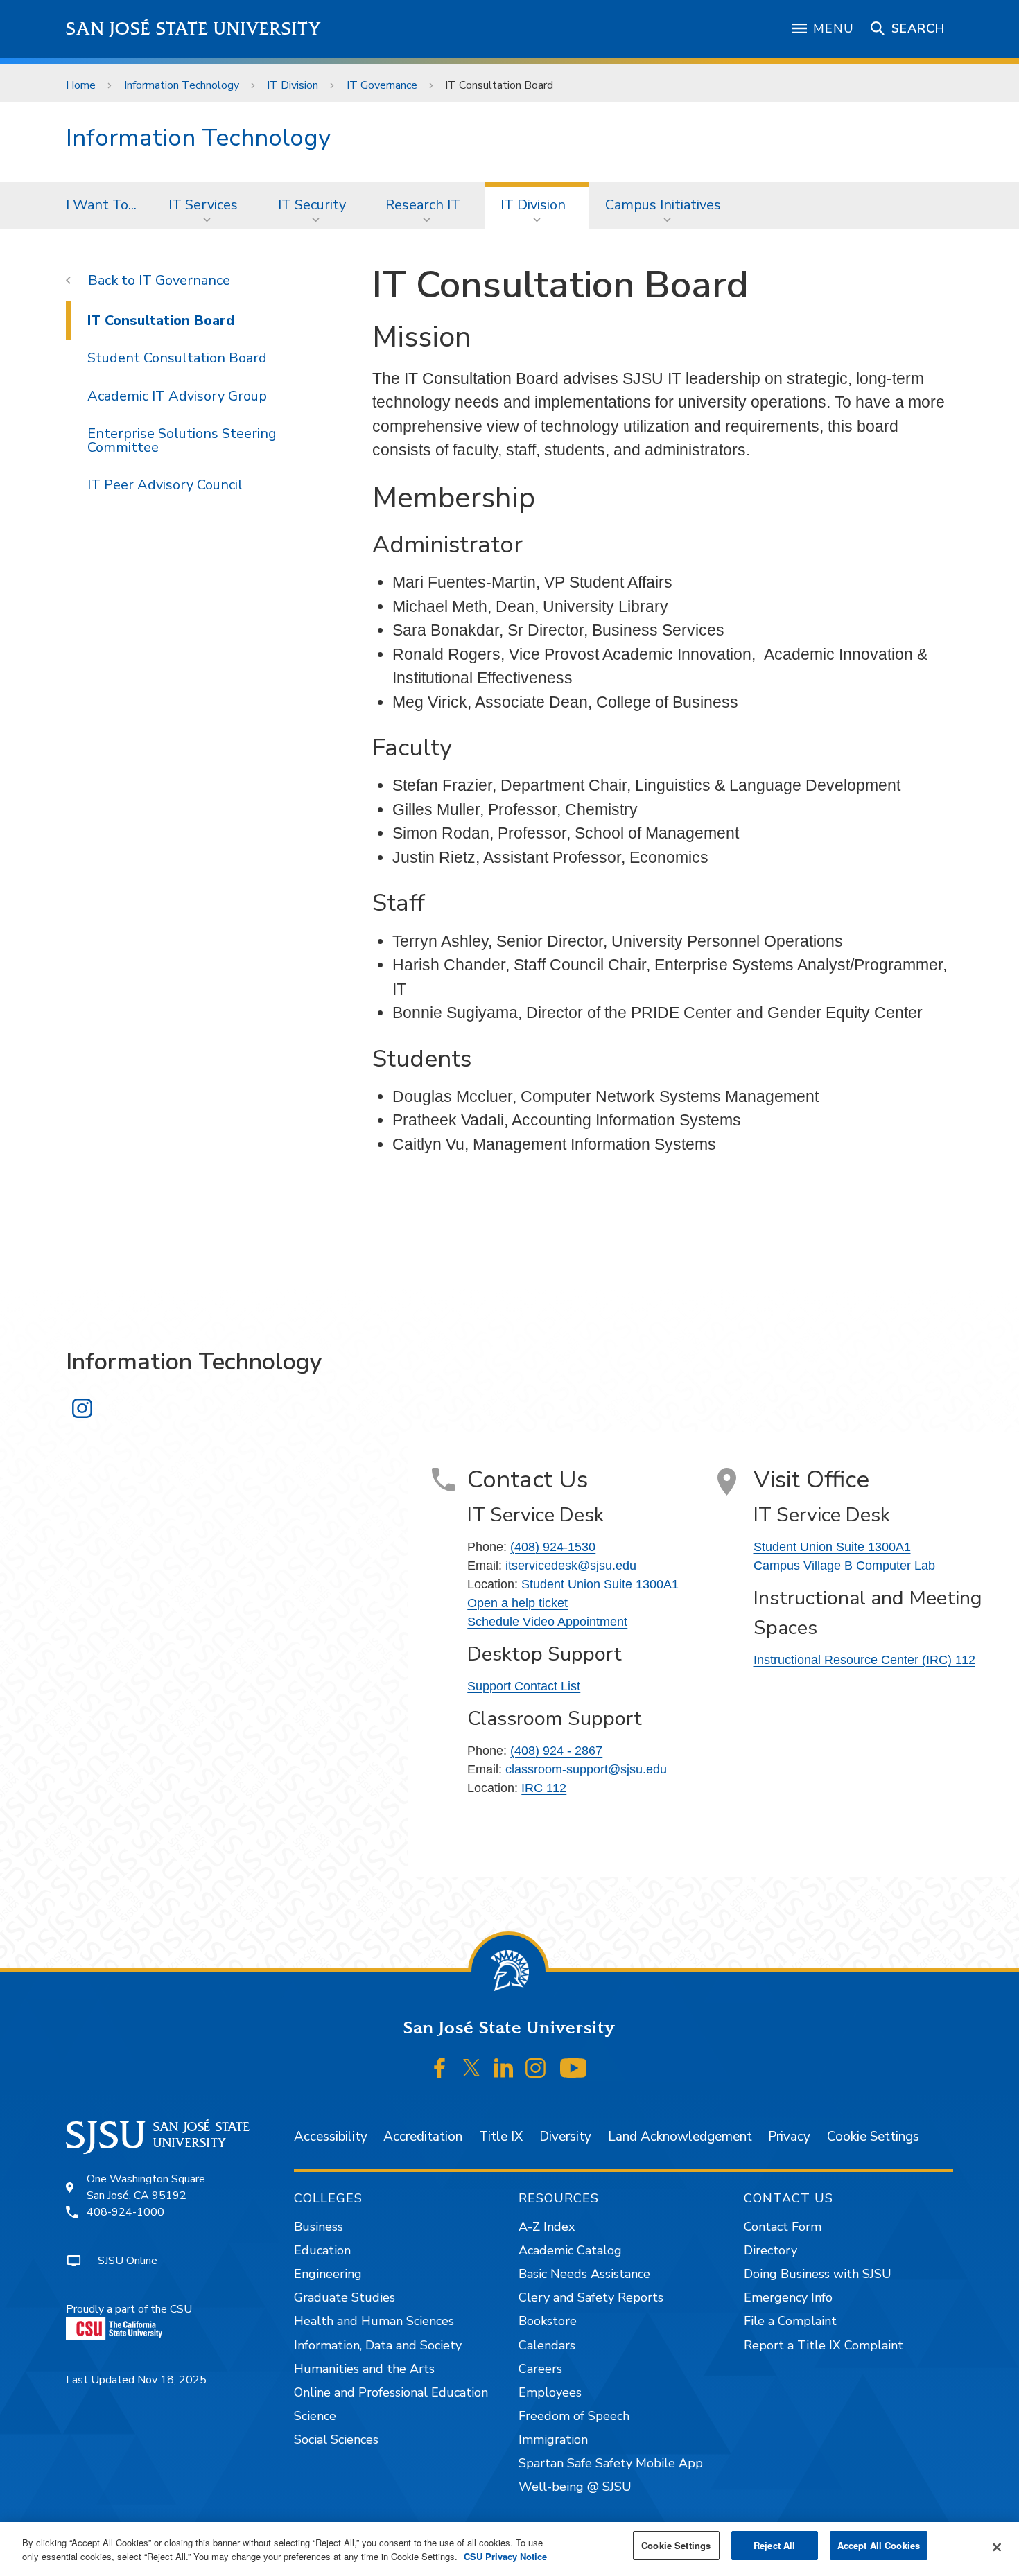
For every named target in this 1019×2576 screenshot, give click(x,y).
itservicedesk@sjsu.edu (571, 1566)
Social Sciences (336, 2439)
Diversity (565, 2137)
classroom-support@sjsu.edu (586, 1769)
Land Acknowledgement (680, 2137)
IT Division (293, 85)
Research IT (423, 205)
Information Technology (182, 85)
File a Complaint (790, 2321)
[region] (509, 2549)
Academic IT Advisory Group (177, 396)
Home (81, 85)
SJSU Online (128, 2261)
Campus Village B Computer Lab (844, 1566)
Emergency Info (788, 2297)
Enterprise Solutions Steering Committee (182, 440)
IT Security (312, 205)
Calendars (547, 2345)
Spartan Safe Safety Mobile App (611, 2463)
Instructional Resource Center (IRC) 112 (864, 1660)
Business (319, 2227)
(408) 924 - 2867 (556, 1751)
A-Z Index (547, 2227)
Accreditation (423, 2137)
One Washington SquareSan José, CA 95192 (146, 2187)
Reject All (774, 2545)
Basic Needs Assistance (584, 2274)
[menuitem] (101, 205)
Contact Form (783, 2227)
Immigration (553, 2439)
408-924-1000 (125, 2212)
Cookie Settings (873, 2137)
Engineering (328, 2274)
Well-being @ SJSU (575, 2487)
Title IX (501, 2137)
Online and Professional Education (391, 2392)
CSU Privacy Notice (505, 2556)
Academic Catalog (570, 2250)
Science (315, 2416)
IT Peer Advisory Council (165, 485)
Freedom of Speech (574, 2416)
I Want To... (101, 205)
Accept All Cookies (879, 2545)
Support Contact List (524, 1686)
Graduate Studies (345, 2297)
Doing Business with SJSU (818, 2274)
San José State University (194, 29)
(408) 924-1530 (553, 1547)
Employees (550, 2392)
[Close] (997, 2548)
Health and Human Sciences (374, 2321)
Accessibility (331, 2137)
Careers (540, 2369)
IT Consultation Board (161, 321)
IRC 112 (544, 1788)
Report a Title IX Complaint (824, 2345)
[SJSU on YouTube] (573, 2068)
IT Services (203, 205)
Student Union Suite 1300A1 (600, 1584)
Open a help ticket (517, 1603)
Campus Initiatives (663, 205)
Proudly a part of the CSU (129, 2309)
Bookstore (548, 2321)
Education (322, 2250)
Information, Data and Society (378, 2345)
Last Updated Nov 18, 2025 (136, 2380)
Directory (770, 2250)
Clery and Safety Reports (591, 2297)
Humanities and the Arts (364, 2369)
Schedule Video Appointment (547, 1622)
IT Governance (382, 85)
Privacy (789, 2137)
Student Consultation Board (177, 358)
